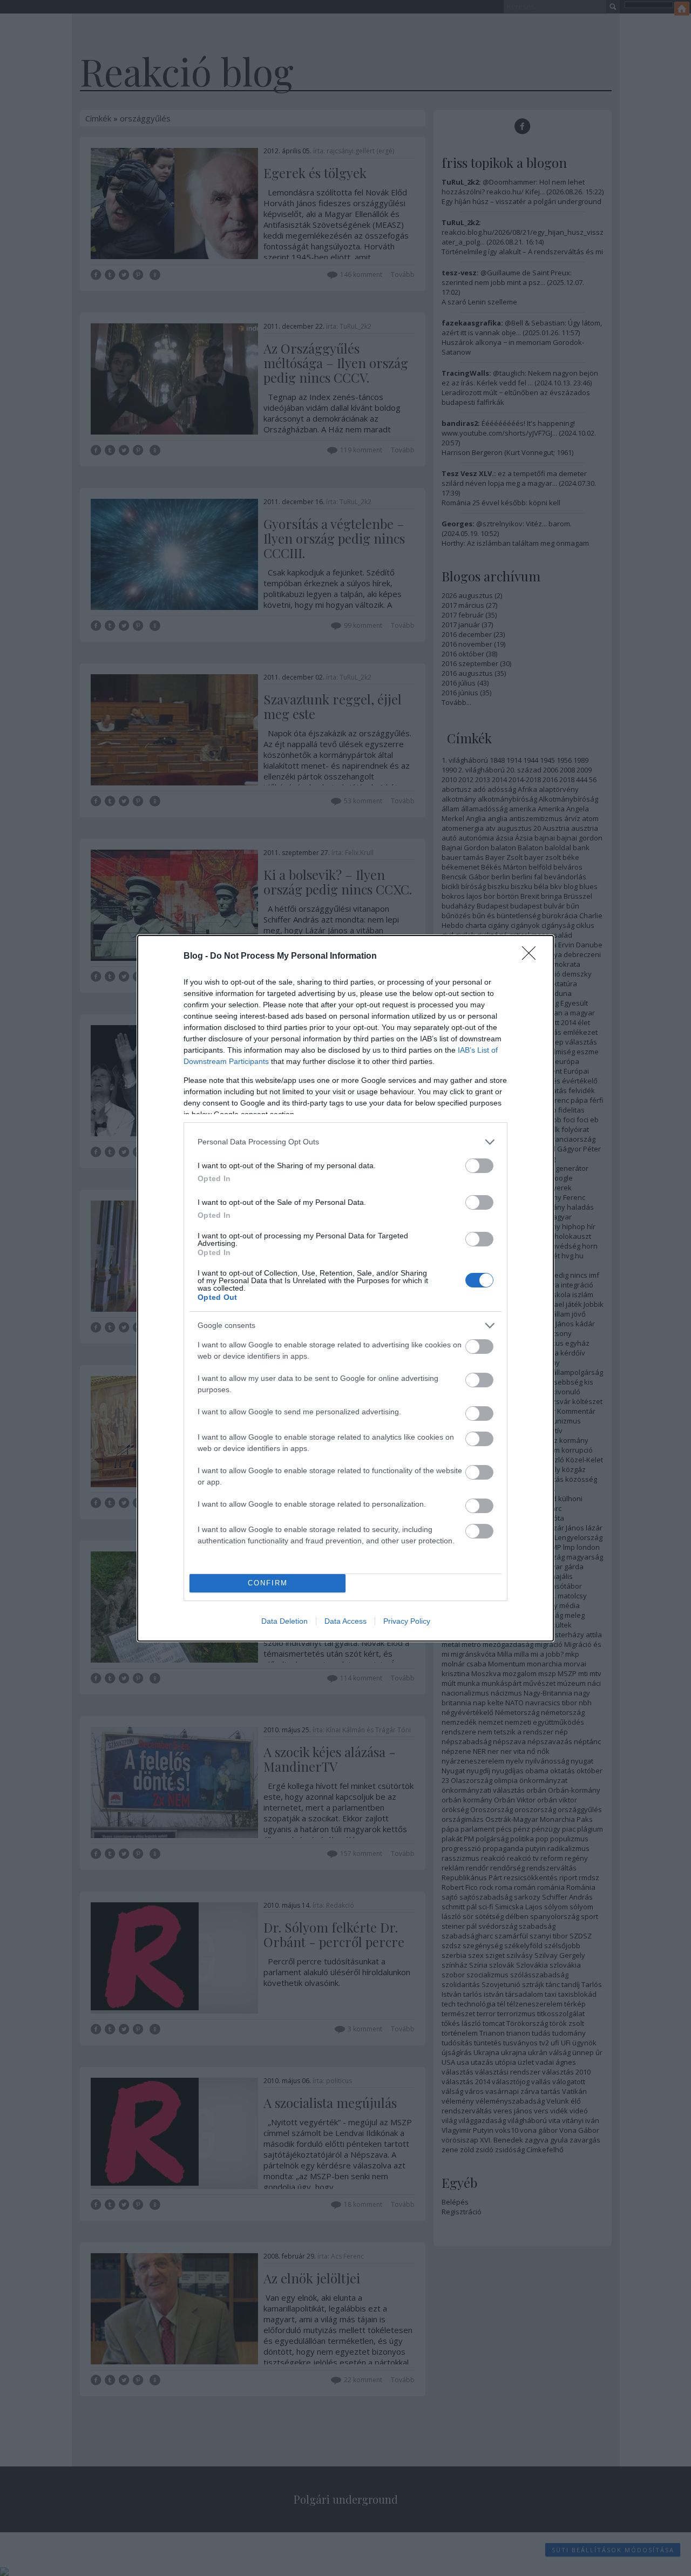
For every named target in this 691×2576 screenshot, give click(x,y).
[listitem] (345, 1142)
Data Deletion (284, 1621)
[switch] (479, 1166)
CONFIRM (268, 1583)
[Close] (532, 957)
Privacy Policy (407, 1621)
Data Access (345, 1621)
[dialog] (345, 1288)
